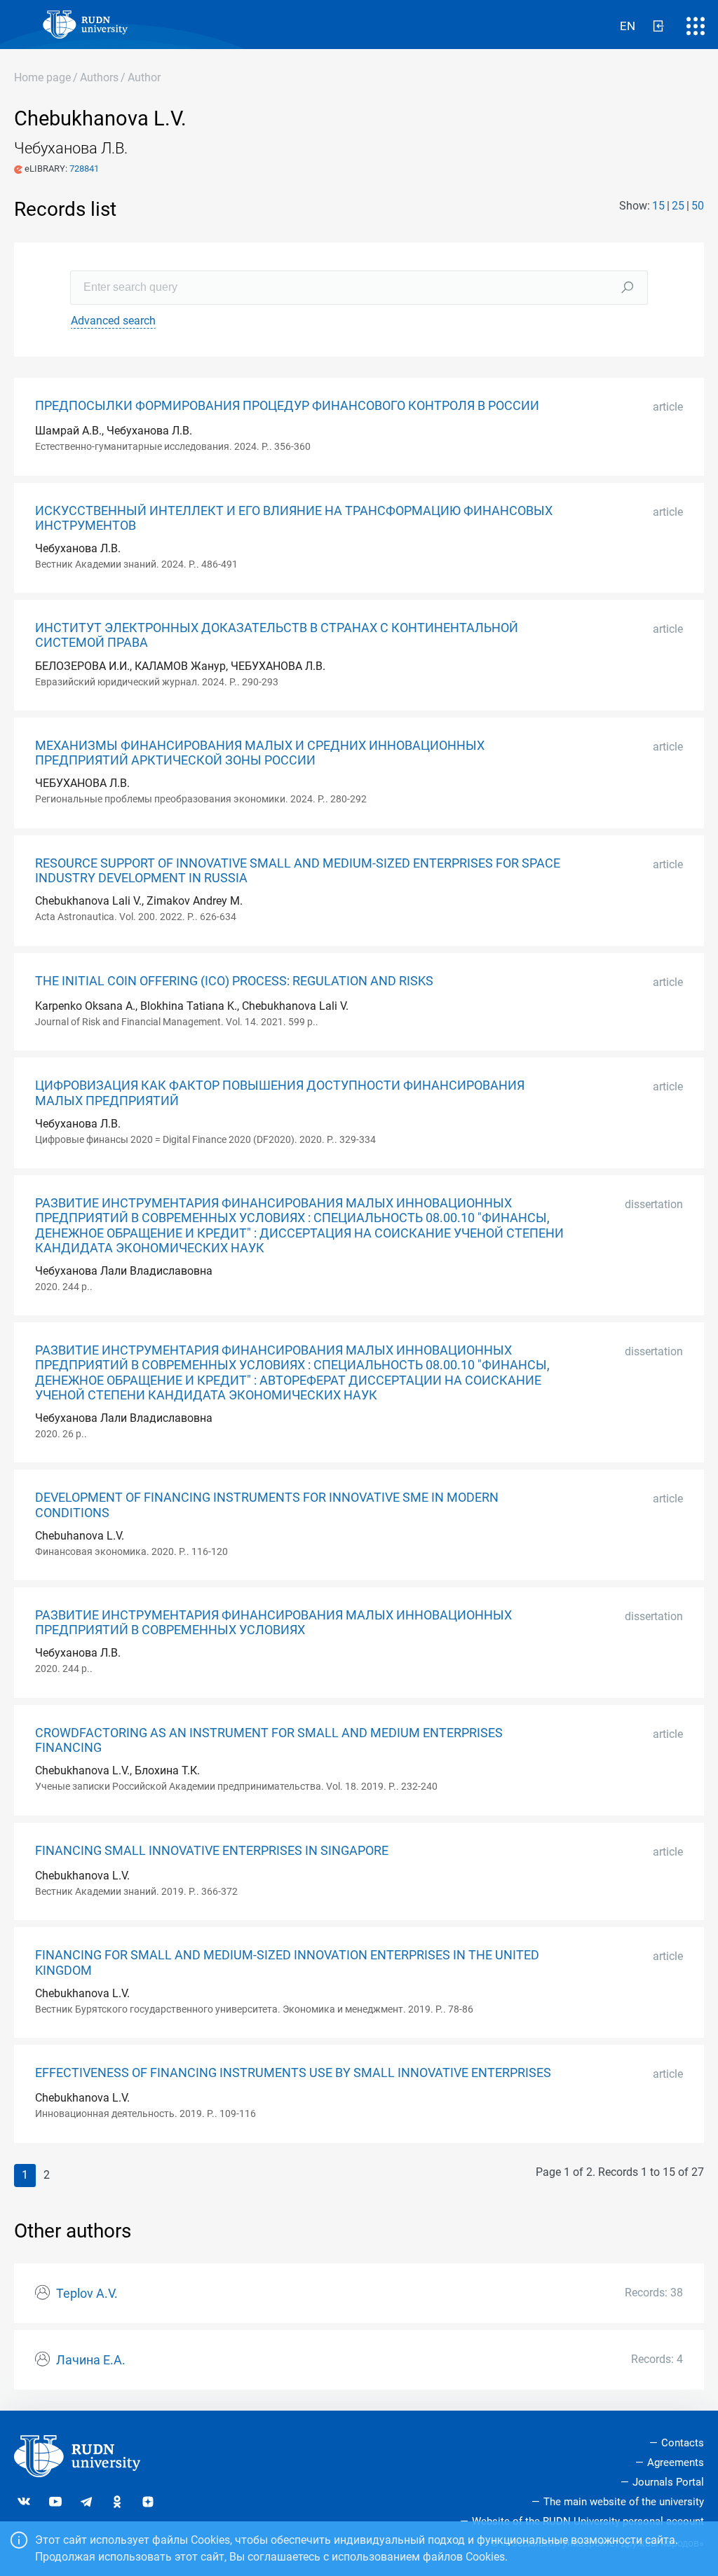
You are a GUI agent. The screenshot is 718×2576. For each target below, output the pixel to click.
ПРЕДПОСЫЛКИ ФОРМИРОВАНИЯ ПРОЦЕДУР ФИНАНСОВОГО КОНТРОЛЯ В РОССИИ (287, 406)
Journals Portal (668, 2482)
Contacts (683, 2443)
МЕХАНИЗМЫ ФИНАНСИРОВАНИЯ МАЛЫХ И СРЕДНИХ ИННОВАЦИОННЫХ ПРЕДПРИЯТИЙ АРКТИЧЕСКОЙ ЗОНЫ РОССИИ (260, 753)
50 (698, 206)
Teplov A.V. (87, 2294)
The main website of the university (624, 2502)
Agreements (676, 2462)
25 (678, 206)
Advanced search (113, 321)
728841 (84, 169)
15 (658, 206)
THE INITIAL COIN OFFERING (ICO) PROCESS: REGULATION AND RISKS (234, 981)
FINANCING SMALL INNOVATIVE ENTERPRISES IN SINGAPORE (212, 1851)
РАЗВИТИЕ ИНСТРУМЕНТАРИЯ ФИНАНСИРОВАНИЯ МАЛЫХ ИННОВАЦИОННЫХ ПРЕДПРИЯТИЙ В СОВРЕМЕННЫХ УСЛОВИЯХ (273, 1623)
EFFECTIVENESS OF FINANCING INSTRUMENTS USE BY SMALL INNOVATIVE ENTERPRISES (293, 2073)
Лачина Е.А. (91, 2360)
